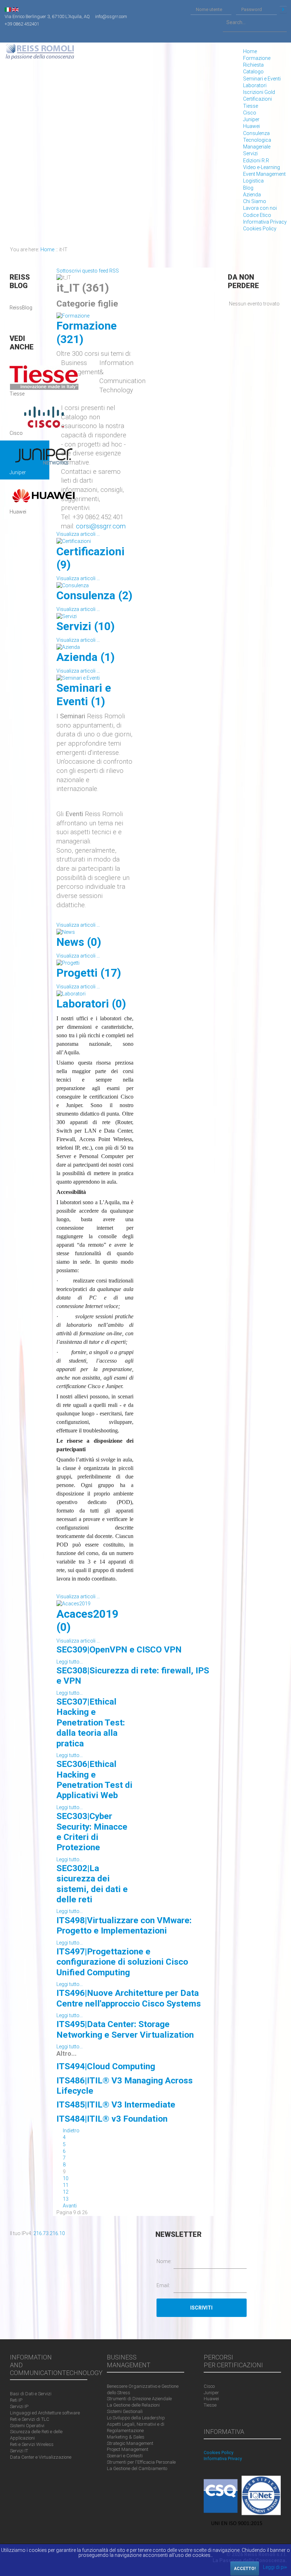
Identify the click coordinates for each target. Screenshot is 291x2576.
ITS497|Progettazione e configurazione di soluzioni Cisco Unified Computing (122, 1962)
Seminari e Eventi (262, 79)
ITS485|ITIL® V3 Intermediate (116, 2104)
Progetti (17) (89, 973)
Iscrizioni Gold (259, 92)
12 (66, 2192)
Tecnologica (257, 140)
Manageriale (257, 147)
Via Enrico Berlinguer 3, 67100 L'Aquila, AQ (47, 16)
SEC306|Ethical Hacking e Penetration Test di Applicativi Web (94, 1780)
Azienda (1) (86, 657)
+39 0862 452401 (22, 24)
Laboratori (255, 85)
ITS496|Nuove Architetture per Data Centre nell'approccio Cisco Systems (129, 1998)
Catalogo (253, 72)
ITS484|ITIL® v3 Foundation (112, 2119)
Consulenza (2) (94, 596)
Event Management (264, 174)
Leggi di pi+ (275, 2567)
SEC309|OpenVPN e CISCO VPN (119, 1649)
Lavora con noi (260, 208)
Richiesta (253, 65)
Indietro (71, 2131)
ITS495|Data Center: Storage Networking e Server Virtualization (125, 2029)
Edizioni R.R (256, 161)
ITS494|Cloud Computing (106, 2066)
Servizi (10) (86, 626)
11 (66, 2185)
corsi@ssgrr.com (101, 526)
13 (66, 2199)
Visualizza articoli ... (78, 534)
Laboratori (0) (91, 1004)
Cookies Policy (260, 229)
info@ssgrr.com (111, 16)
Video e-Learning (262, 167)
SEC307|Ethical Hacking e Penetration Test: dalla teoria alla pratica (91, 1722)
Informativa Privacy (265, 222)
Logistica (253, 181)
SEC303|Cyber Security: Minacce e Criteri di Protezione (92, 1832)
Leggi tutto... (70, 1662)
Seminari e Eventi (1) (84, 695)
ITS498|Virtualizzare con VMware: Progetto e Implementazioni (124, 1925)
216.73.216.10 (49, 2233)
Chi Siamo (255, 201)
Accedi (283, 10)
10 (66, 2178)
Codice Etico (257, 215)
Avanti (70, 2206)
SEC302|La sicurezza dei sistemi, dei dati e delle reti (92, 1884)
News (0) (79, 942)
